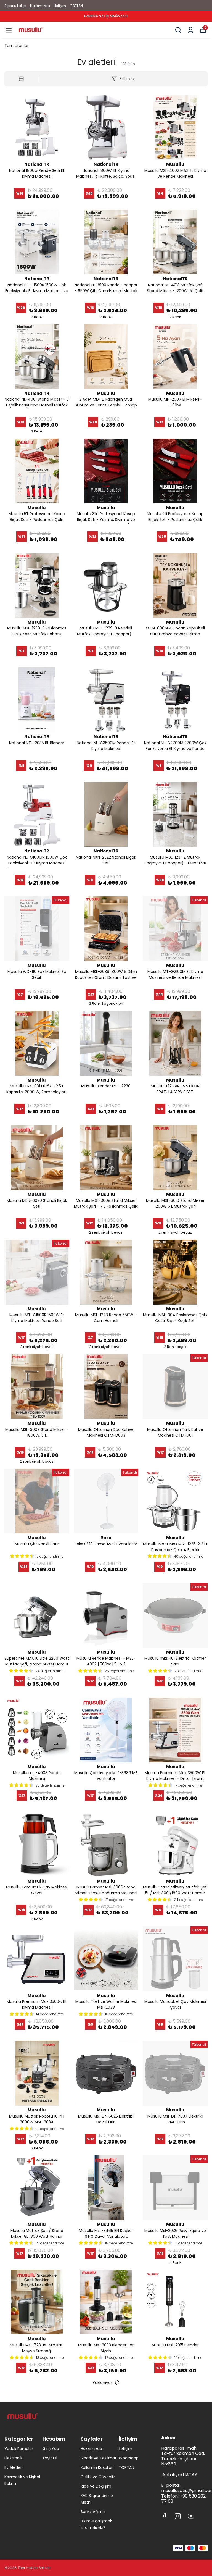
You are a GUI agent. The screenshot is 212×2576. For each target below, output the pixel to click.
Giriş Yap (51, 2449)
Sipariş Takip (15, 6)
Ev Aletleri (14, 2467)
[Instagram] (178, 2516)
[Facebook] (165, 2516)
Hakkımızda (40, 6)
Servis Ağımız (93, 2512)
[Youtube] (191, 2516)
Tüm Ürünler (17, 45)
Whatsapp (129, 2458)
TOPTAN (77, 6)
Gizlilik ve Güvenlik (98, 2477)
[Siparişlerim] (191, 30)
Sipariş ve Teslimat (99, 2458)
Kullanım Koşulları (97, 2467)
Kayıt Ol (50, 2458)
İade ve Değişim (96, 2486)
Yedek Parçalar (19, 2449)
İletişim (60, 6)
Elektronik (13, 2458)
